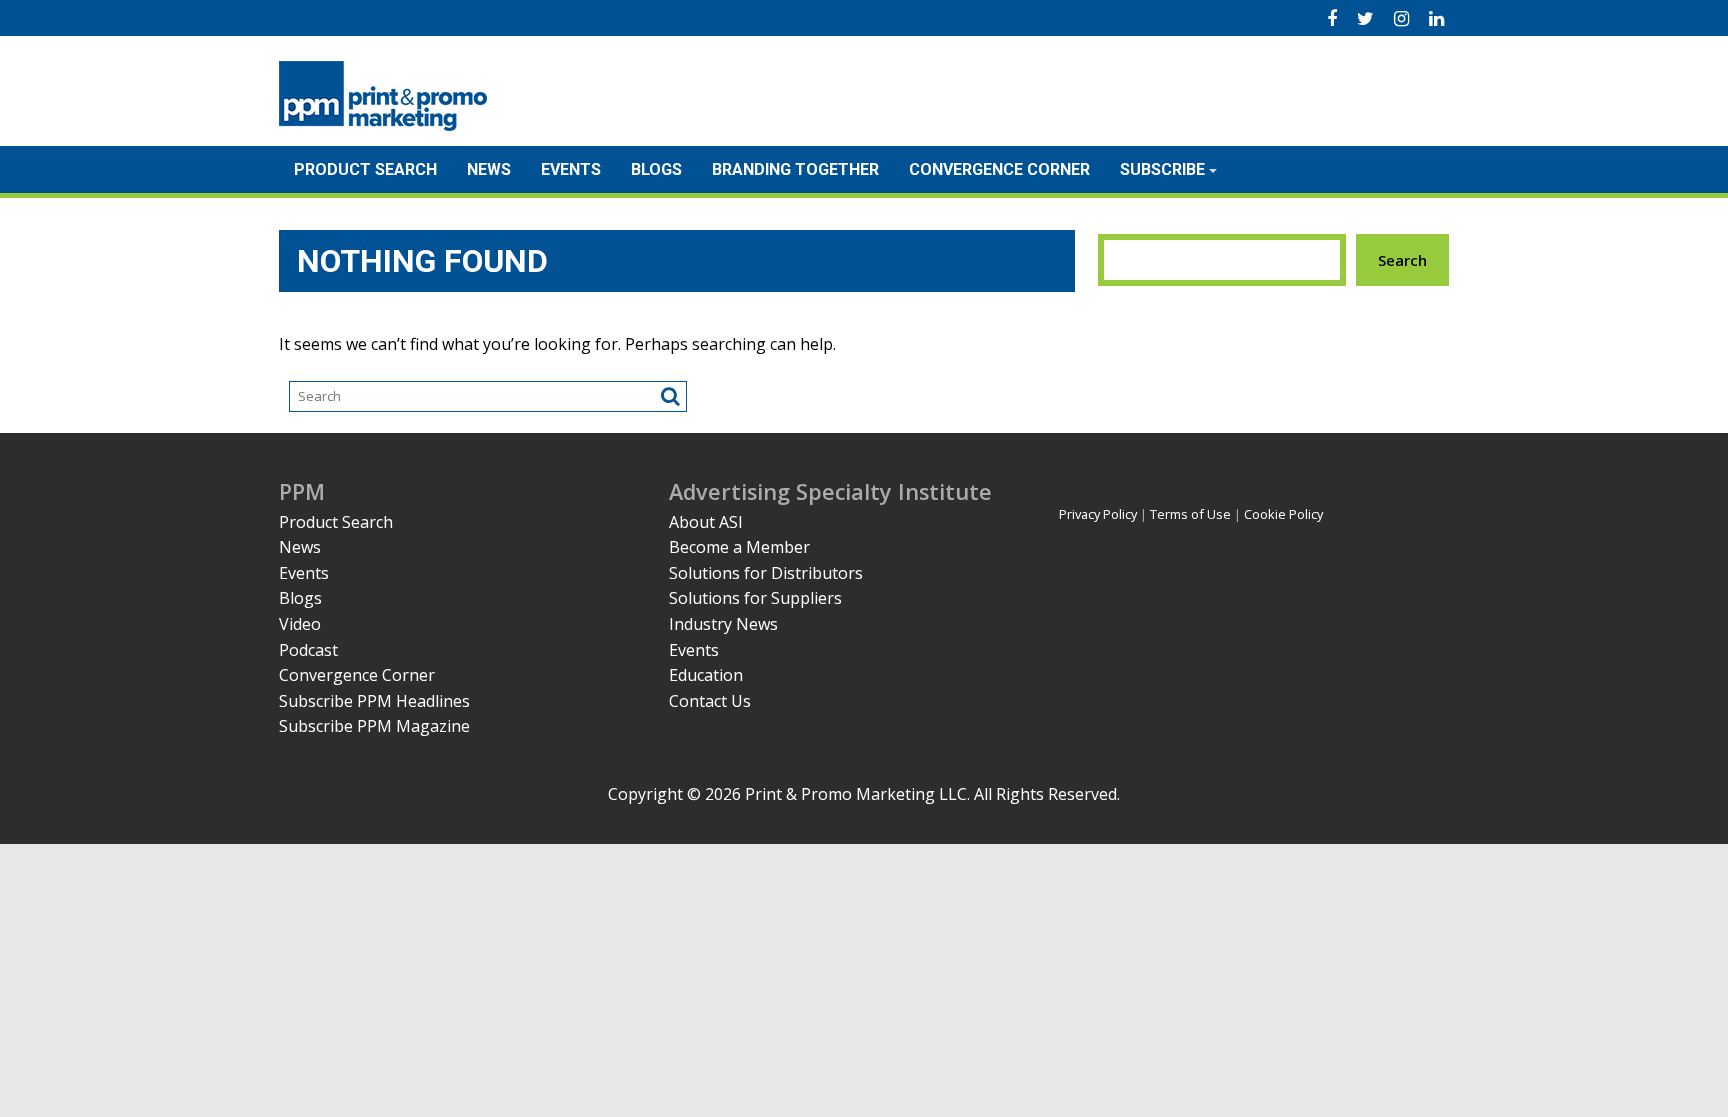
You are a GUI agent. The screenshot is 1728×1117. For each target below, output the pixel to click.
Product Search (365, 169)
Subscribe (1162, 169)
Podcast (308, 650)
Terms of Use (1190, 514)
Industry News (723, 624)
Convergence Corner (999, 169)
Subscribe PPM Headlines (374, 701)
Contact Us (710, 701)
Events (571, 169)
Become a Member (739, 547)
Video (300, 624)
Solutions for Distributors (766, 573)
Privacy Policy (1098, 514)
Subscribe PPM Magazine (374, 726)
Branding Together (795, 169)
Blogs (656, 169)
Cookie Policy (1283, 514)
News (489, 169)
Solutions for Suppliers (755, 598)
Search (1402, 260)
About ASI (706, 522)
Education (706, 675)
